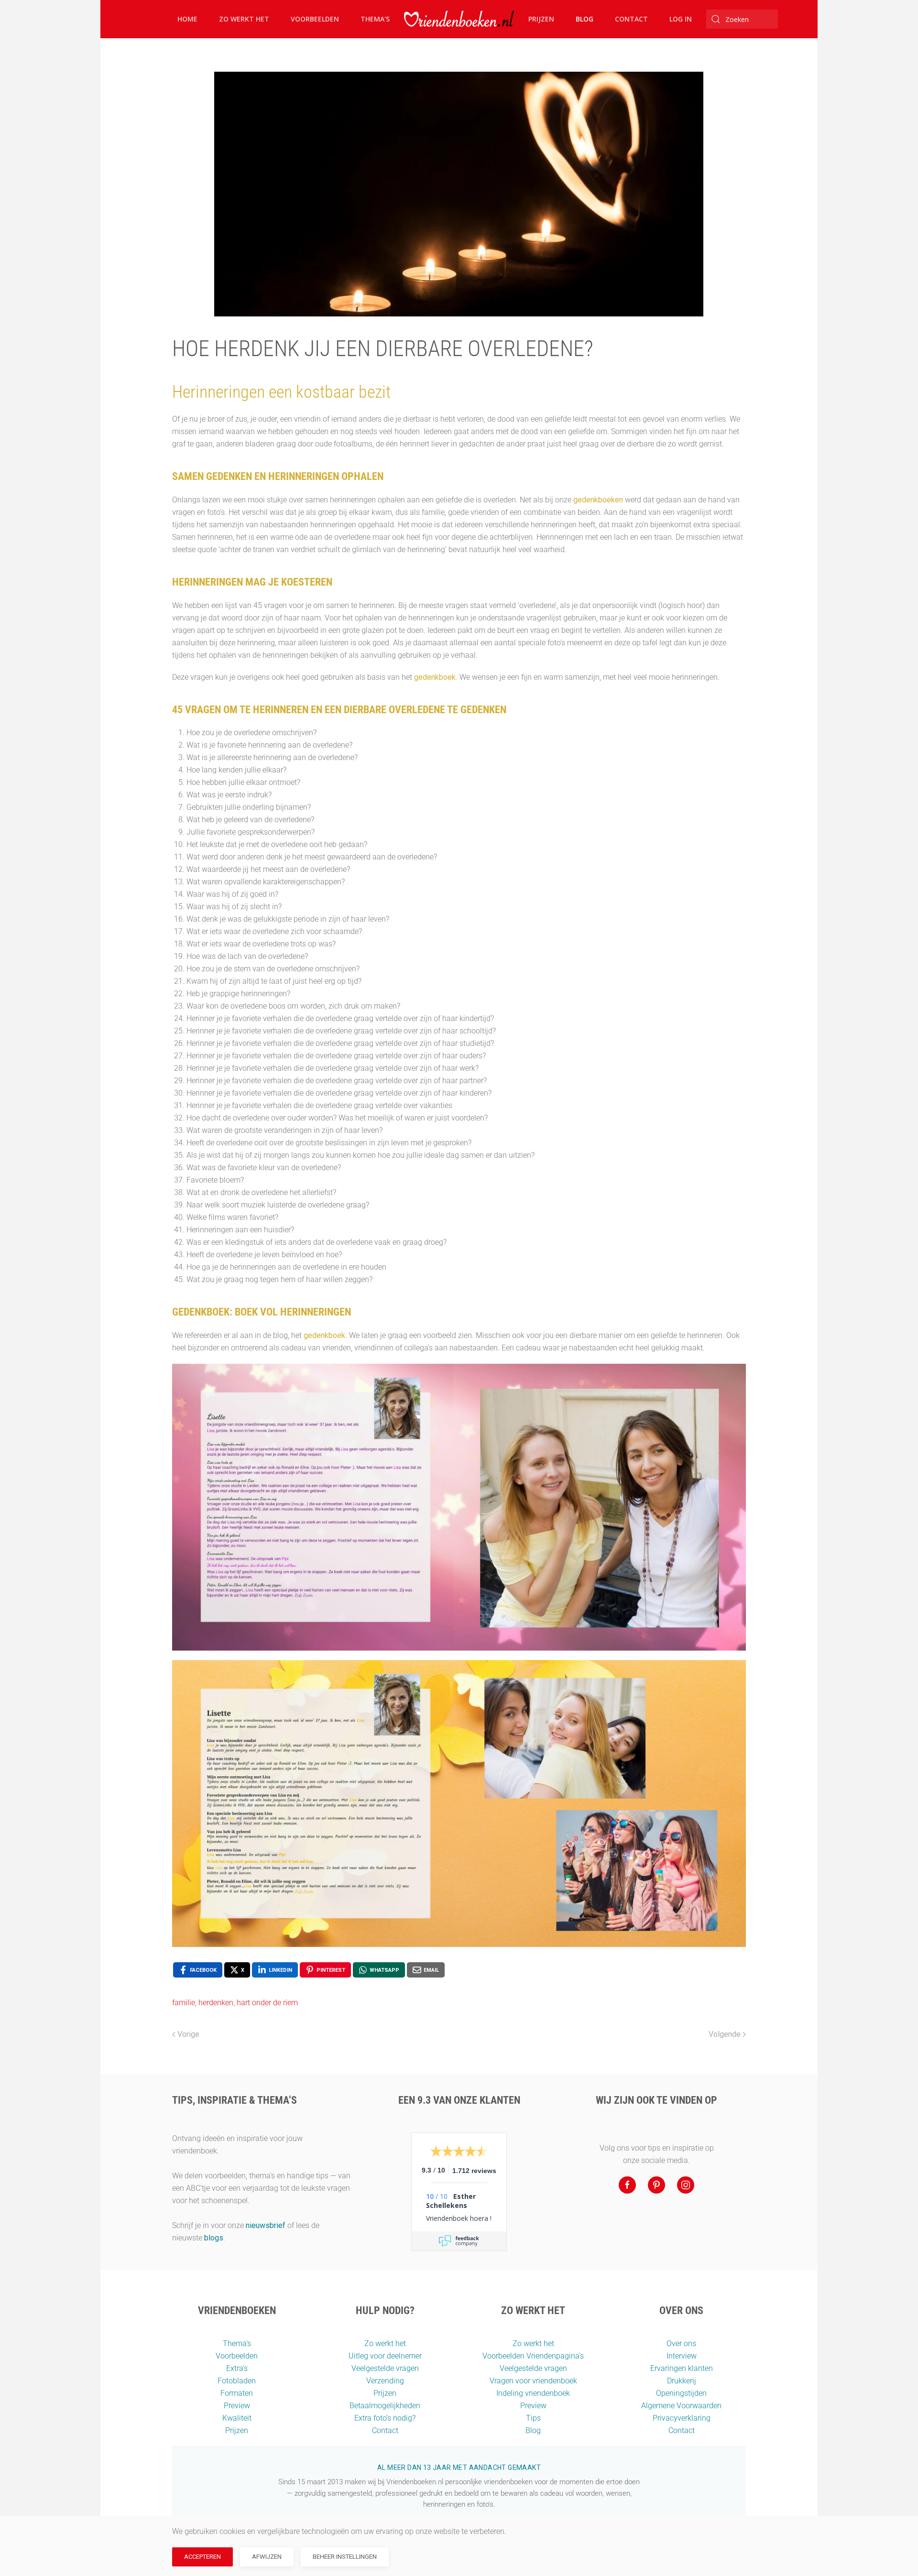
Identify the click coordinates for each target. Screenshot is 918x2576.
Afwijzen (267, 2557)
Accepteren (202, 2557)
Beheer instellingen (345, 2557)
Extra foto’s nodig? (385, 2418)
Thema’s (237, 2343)
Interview (682, 2356)
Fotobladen (237, 2381)
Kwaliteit (237, 2418)
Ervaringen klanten (682, 2368)
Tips (533, 2418)
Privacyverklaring (682, 2418)
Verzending (385, 2381)
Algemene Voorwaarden (681, 2406)
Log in (681, 19)
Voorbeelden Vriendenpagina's (533, 2356)
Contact (631, 19)
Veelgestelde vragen (385, 2368)
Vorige (188, 2034)
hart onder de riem (267, 2003)
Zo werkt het (244, 19)
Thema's (375, 19)
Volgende (725, 2034)
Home (187, 19)
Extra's (237, 2368)
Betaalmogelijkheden (385, 2406)
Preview (237, 2406)
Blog (585, 19)
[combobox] (742, 19)
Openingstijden (681, 2393)
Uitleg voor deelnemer (385, 2356)
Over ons (681, 2343)
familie (184, 2003)
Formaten (237, 2393)
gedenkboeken (598, 500)
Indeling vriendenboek (533, 2393)
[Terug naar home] (459, 19)
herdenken (216, 2003)
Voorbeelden (315, 19)
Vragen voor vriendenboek (533, 2381)
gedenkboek (435, 677)
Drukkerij (682, 2381)
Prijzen (541, 19)
